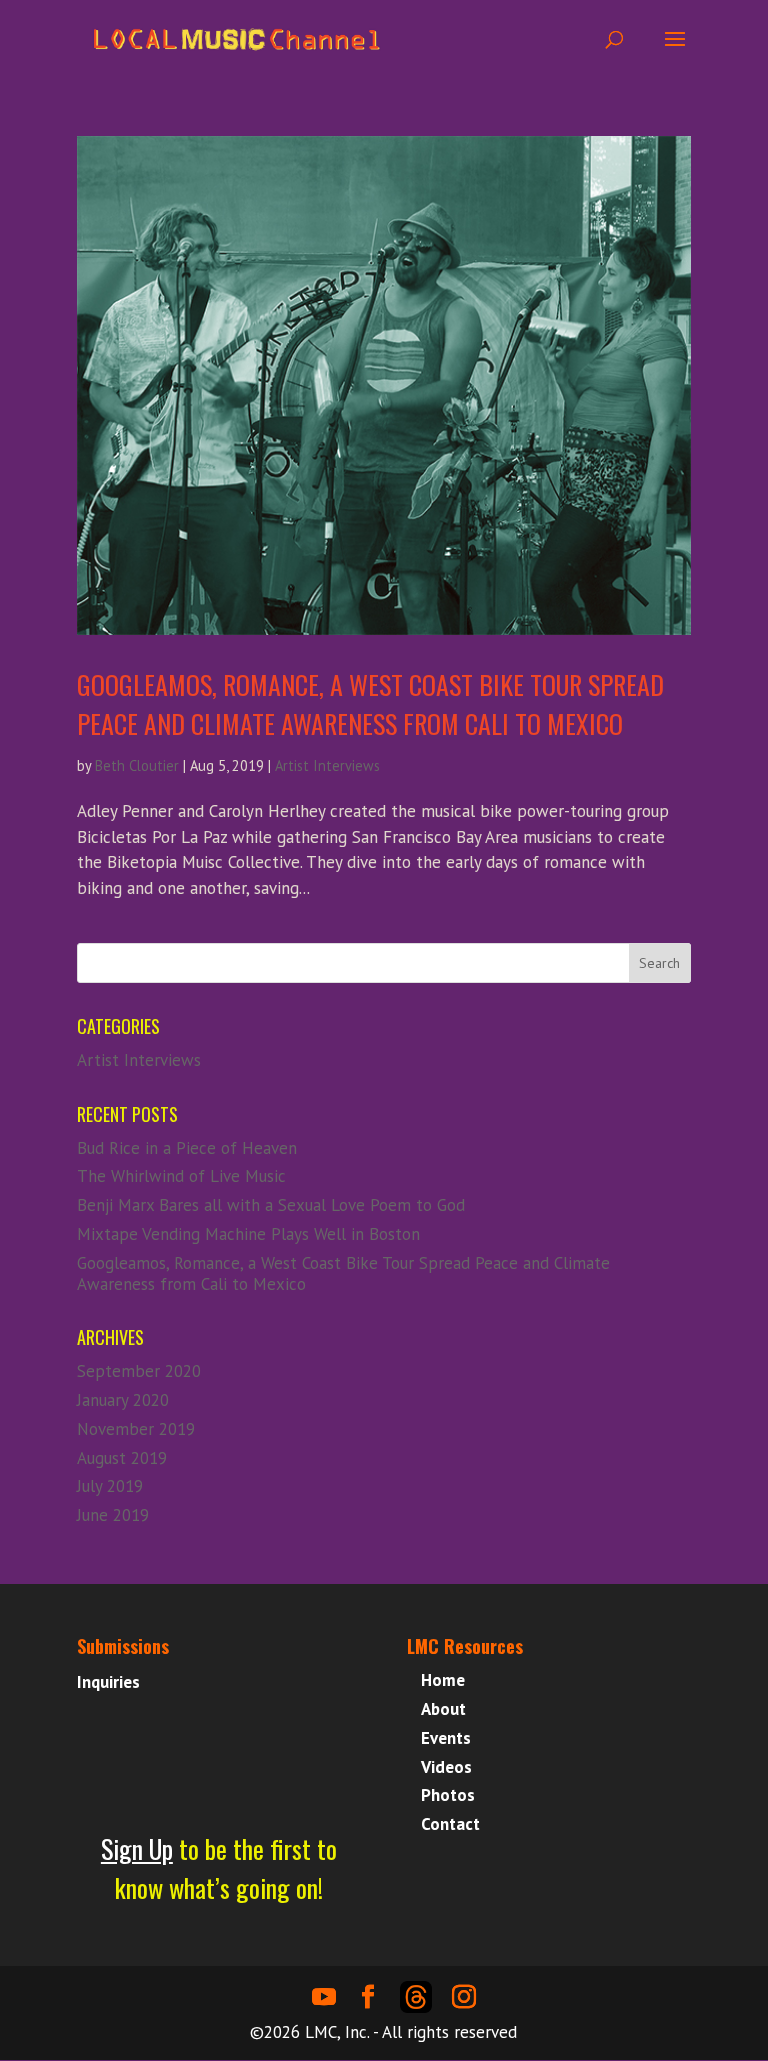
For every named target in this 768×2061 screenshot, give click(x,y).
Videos (446, 1767)
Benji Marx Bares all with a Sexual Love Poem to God (271, 1205)
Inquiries (108, 1682)
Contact (450, 1824)
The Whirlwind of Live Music (181, 1176)
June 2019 (113, 1515)
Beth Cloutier (137, 765)
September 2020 (139, 1371)
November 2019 (136, 1429)
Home (443, 1680)
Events (446, 1738)
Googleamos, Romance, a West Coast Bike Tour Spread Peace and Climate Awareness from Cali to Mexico (370, 704)
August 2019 (122, 1458)
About (443, 1709)
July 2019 (110, 1486)
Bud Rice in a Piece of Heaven (187, 1148)
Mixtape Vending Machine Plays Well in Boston (248, 1234)
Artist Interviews (327, 765)
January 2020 (123, 1400)
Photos (448, 1795)
